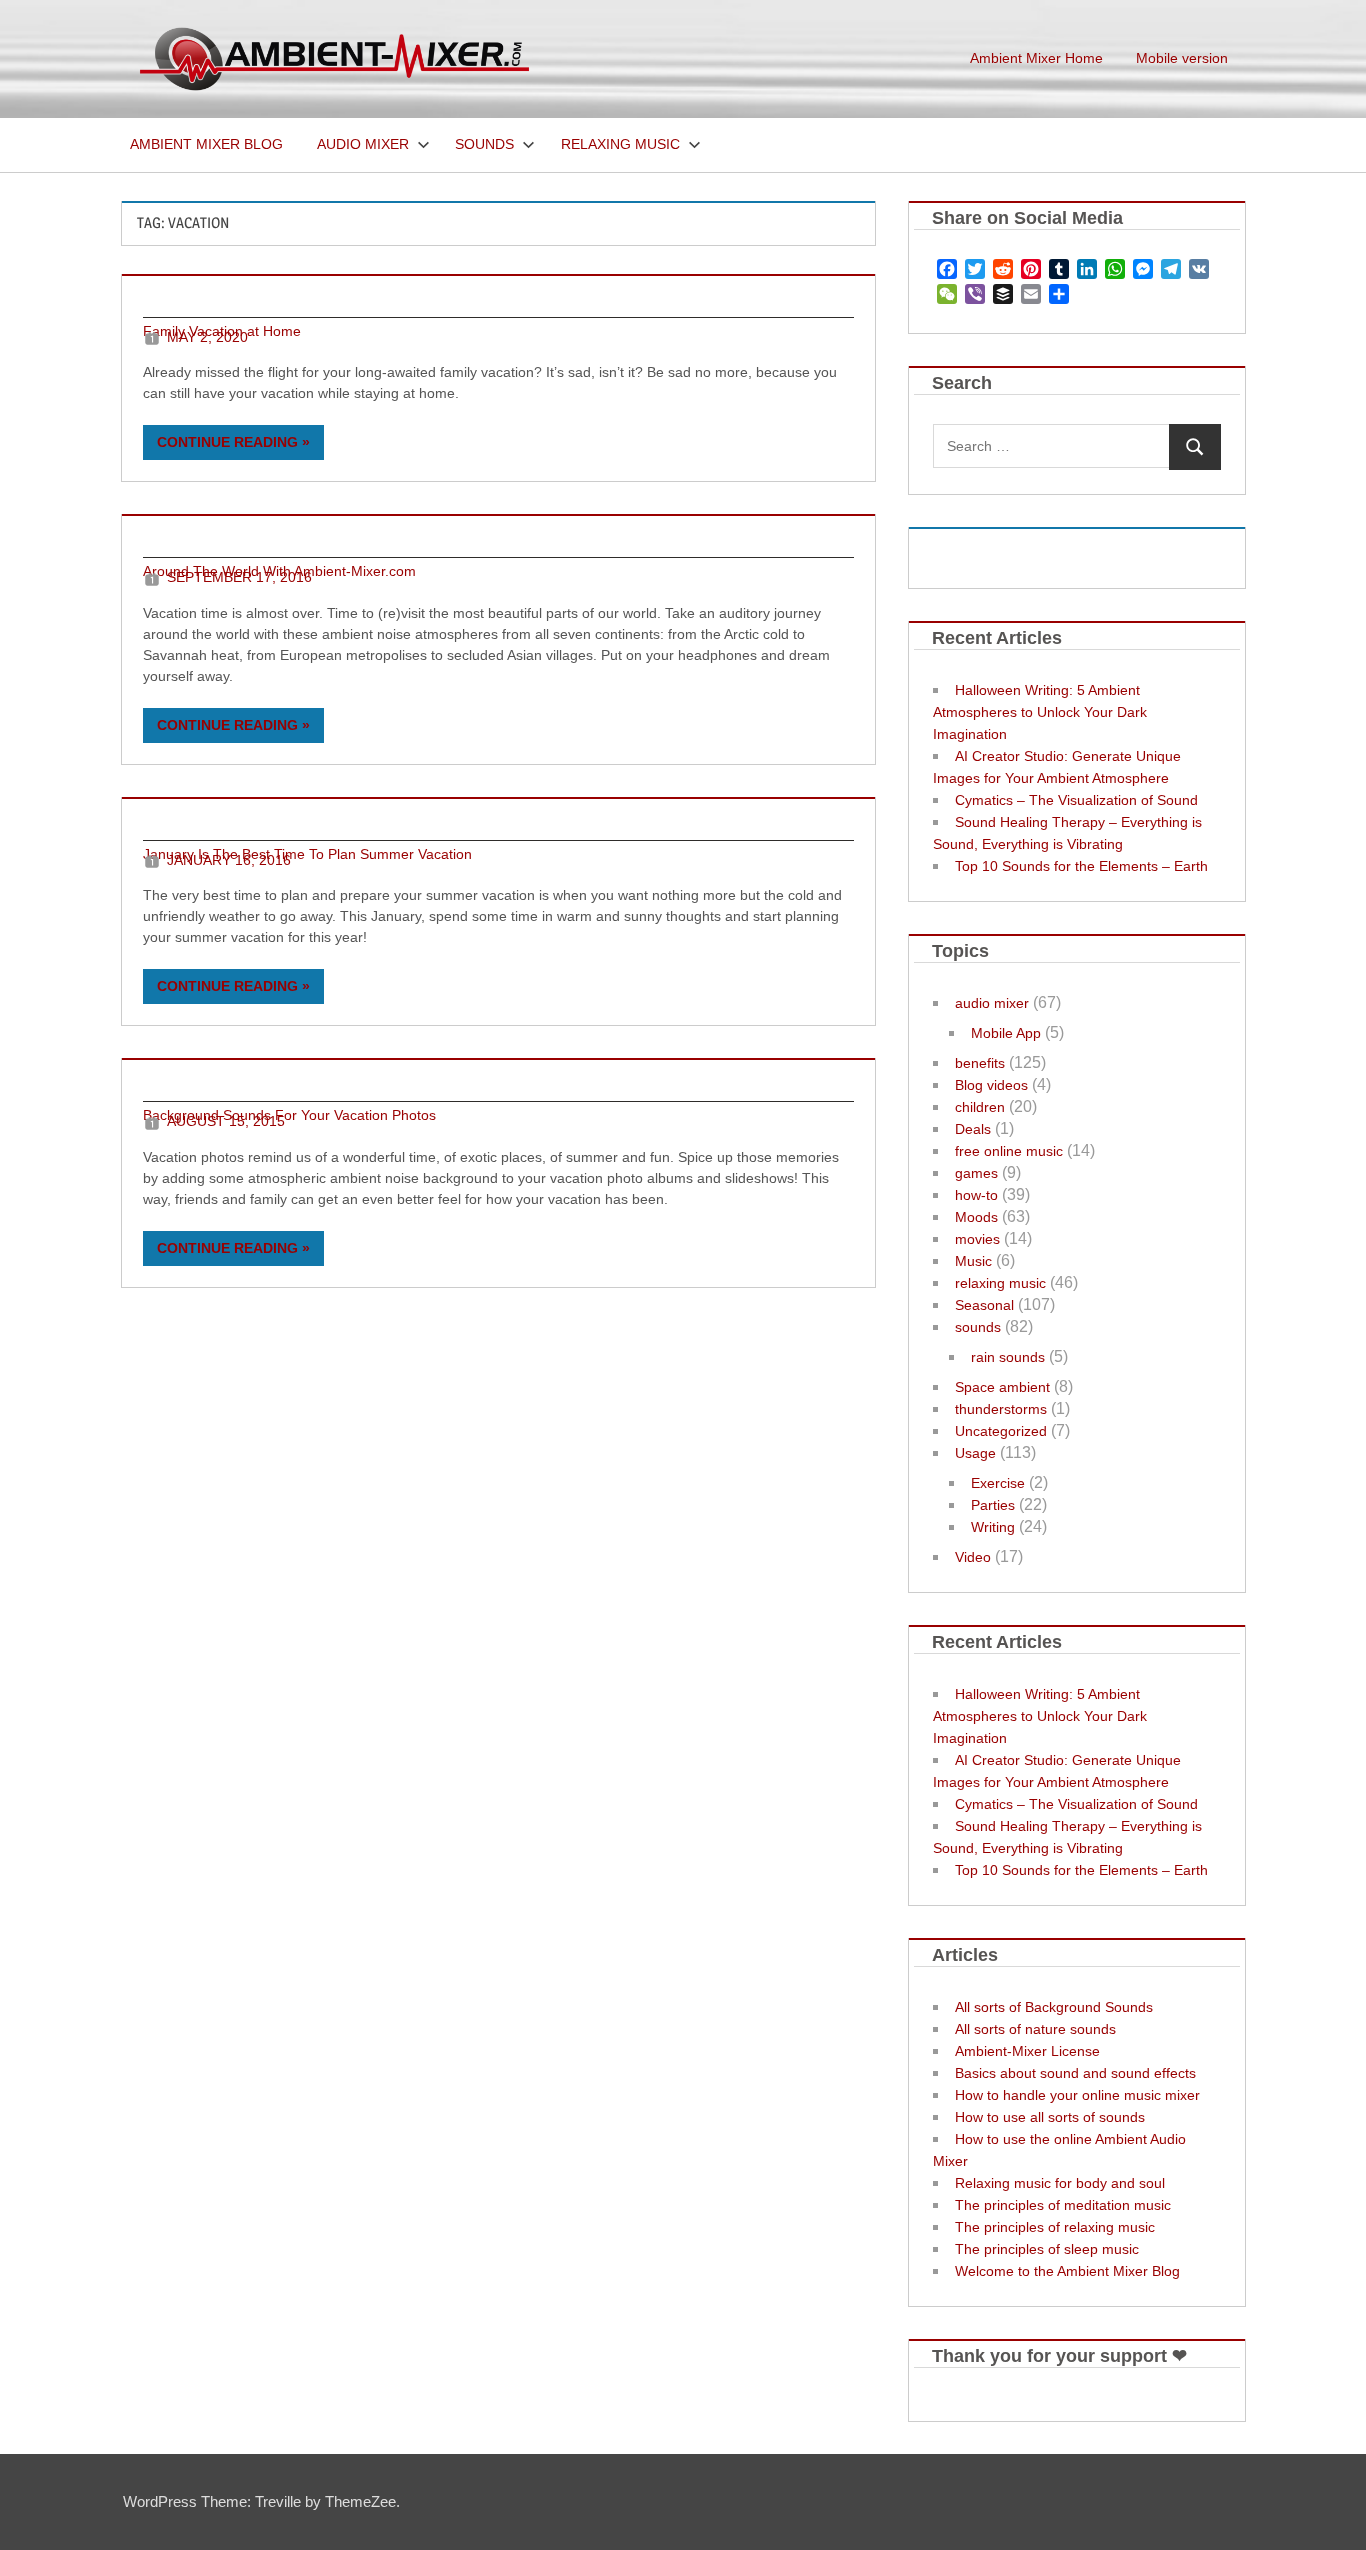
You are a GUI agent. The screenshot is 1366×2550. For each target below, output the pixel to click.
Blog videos (991, 1085)
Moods (976, 1217)
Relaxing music (620, 144)
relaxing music (1000, 1283)
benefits (980, 1063)
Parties (993, 1505)
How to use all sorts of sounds (1050, 2117)
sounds (978, 1327)
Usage (975, 1453)
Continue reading (227, 442)
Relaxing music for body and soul (1060, 2183)
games (976, 1173)
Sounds (484, 144)
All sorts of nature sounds (1035, 2029)
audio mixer (992, 1003)
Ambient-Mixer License (1027, 2051)
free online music (1009, 1151)
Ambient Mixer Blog (206, 144)
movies (977, 1239)
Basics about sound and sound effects (1075, 2073)
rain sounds (1008, 1357)
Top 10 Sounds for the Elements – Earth (1081, 866)
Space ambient (1002, 1387)
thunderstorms (1001, 1409)
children (980, 1107)
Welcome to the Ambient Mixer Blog (1067, 2271)
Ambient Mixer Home (1036, 58)
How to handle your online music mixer (1077, 2095)
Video (973, 1557)
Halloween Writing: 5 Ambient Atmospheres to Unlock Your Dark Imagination (1040, 712)
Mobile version (1182, 58)
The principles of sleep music (1047, 2249)
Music (973, 1261)
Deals (973, 1129)
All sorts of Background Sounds (1054, 2007)
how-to (976, 1195)
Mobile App (1006, 1033)
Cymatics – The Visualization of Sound (1076, 800)
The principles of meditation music (1063, 2205)
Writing (993, 1527)
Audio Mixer (363, 144)
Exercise (998, 1483)
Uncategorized (1001, 1431)
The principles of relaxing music (1055, 2227)
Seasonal (984, 1305)
